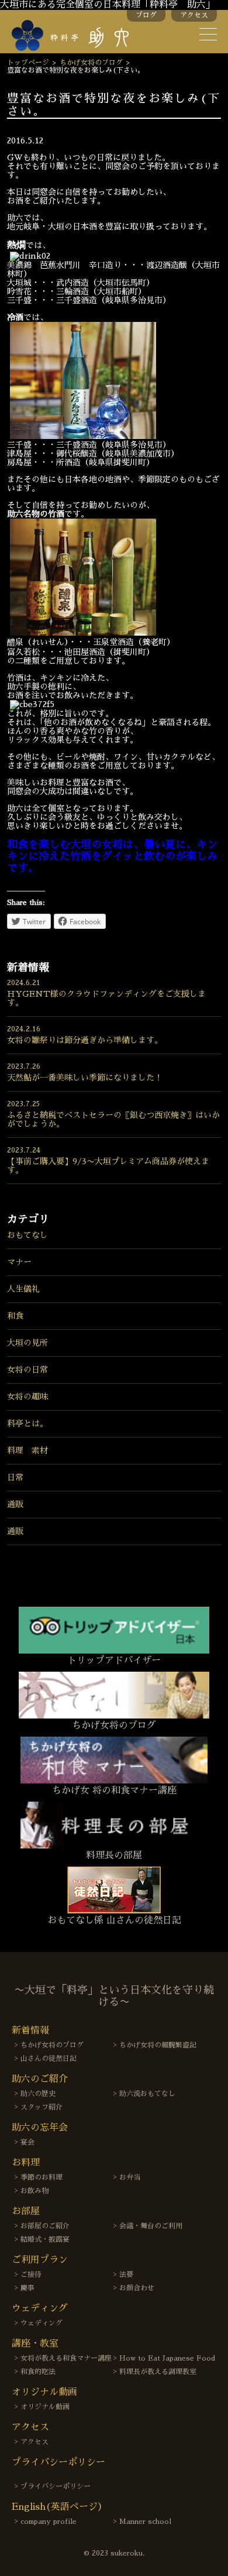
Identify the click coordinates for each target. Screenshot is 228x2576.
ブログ (146, 15)
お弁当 (130, 2177)
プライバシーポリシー (56, 2486)
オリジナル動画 (45, 2407)
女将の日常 (27, 1370)
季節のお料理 (42, 2177)
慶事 (27, 2288)
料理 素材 (27, 1450)
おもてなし (27, 1235)
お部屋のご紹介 (45, 2226)
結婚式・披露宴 (45, 2239)
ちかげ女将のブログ (91, 63)
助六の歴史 (38, 2094)
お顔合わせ (137, 2288)
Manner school (145, 2522)
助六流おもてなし (147, 2094)
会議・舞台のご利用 (151, 2226)
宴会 (27, 2142)
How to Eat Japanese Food (167, 2358)
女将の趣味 (27, 1397)
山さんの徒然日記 (49, 2059)
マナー (19, 1262)
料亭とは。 (27, 1424)
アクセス (194, 15)
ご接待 (31, 2275)
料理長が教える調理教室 (158, 2372)
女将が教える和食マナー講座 (66, 2358)
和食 (15, 1316)
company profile (49, 2522)
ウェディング (42, 2323)
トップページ (28, 63)
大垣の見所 (27, 1343)
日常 (15, 1477)
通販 (15, 1504)
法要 (126, 2275)
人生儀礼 (23, 1289)
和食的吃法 (38, 2372)
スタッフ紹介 (42, 2107)
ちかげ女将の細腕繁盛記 (158, 2045)
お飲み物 (34, 2191)
